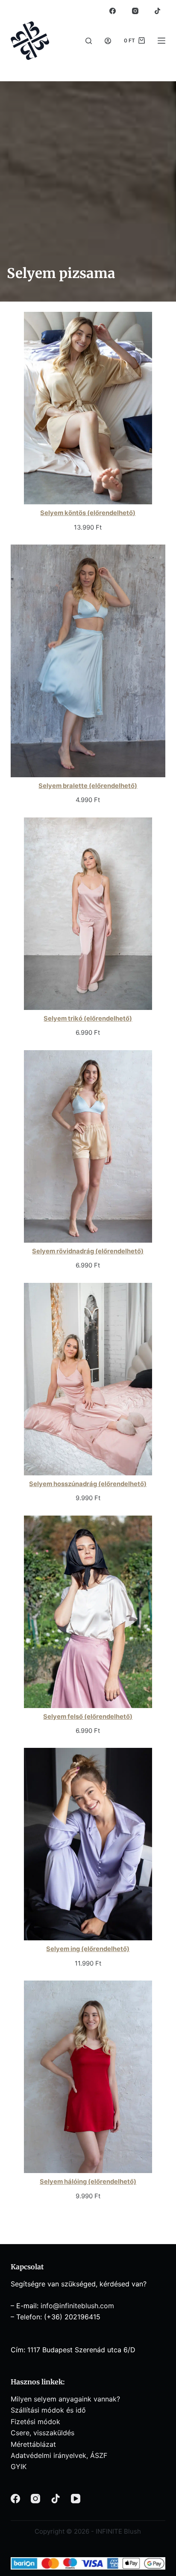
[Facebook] (113, 11)
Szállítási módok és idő (48, 2410)
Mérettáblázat (33, 2444)
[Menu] (161, 41)
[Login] (108, 41)
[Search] (89, 41)
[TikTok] (158, 11)
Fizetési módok (35, 2422)
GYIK (19, 2466)
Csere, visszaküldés (43, 2433)
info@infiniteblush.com (77, 2306)
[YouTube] (76, 2499)
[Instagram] (135, 11)
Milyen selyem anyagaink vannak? (65, 2399)
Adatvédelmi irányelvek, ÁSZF (59, 2455)
